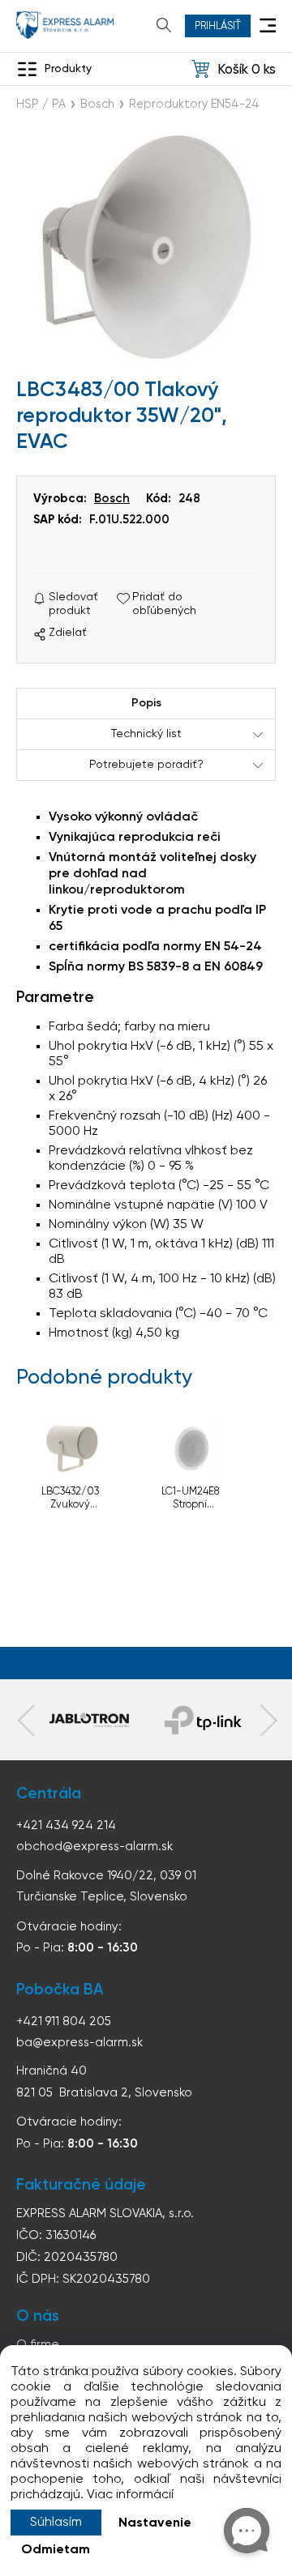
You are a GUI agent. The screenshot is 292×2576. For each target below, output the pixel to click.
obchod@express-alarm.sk (94, 1847)
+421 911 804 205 (64, 2022)
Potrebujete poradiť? (146, 765)
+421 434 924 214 (66, 1825)
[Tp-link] (89, 1720)
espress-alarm (65, 25)
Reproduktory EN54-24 (194, 104)
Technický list (146, 734)
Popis (146, 703)
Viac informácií (130, 2495)
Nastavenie (155, 2523)
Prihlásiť (218, 26)
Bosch (97, 104)
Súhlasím (56, 2523)
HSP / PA (41, 104)
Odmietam (56, 2550)
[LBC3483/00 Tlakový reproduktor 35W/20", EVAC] (146, 247)
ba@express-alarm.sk (79, 2043)
